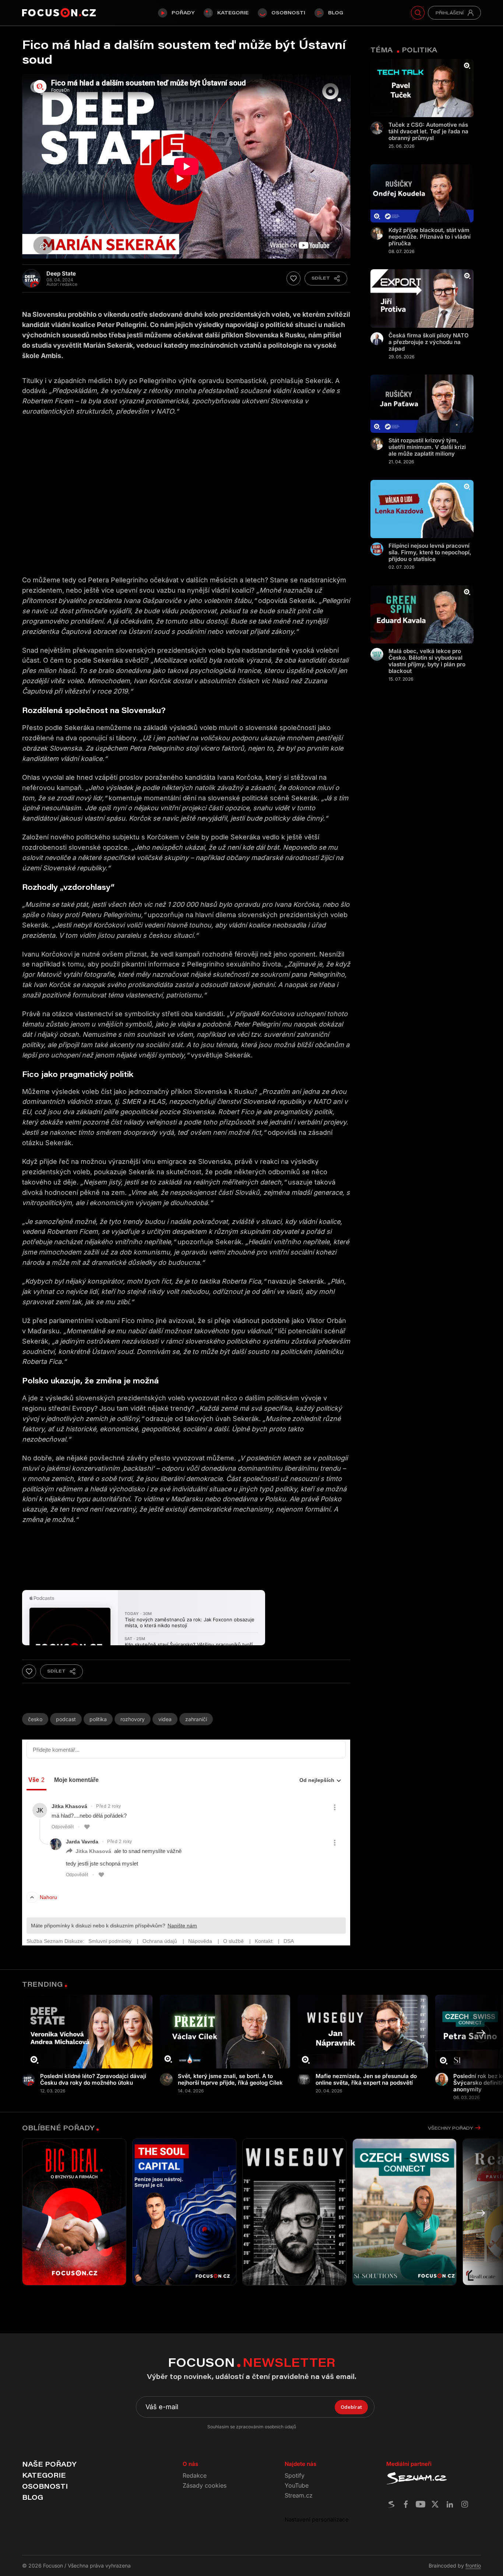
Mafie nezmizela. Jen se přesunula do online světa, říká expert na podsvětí (366, 2080)
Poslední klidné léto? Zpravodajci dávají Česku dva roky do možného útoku (93, 2080)
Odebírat (351, 2407)
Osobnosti (288, 13)
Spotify (295, 2475)
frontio (473, 2566)
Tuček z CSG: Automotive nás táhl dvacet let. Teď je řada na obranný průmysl (428, 131)
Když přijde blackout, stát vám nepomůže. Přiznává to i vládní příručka (430, 237)
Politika (98, 1719)
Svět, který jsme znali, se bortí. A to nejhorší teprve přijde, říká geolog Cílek (230, 2080)
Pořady (183, 13)
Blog (336, 13)
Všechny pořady (450, 2128)
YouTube (297, 2485)
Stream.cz (299, 2495)
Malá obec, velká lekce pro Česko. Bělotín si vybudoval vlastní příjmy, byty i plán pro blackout (427, 661)
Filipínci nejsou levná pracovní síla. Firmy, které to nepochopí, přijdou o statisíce (430, 552)
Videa (165, 1719)
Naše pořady (49, 2464)
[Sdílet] (326, 278)
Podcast (66, 1719)
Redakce (195, 2475)
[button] (481, 2033)
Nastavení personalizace (317, 2519)
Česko (35, 1719)
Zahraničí (196, 1719)
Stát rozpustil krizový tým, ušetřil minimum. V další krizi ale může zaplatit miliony (427, 447)
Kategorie (233, 13)
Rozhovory (133, 1719)
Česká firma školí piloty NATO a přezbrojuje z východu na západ (429, 342)
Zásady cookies (205, 2485)
